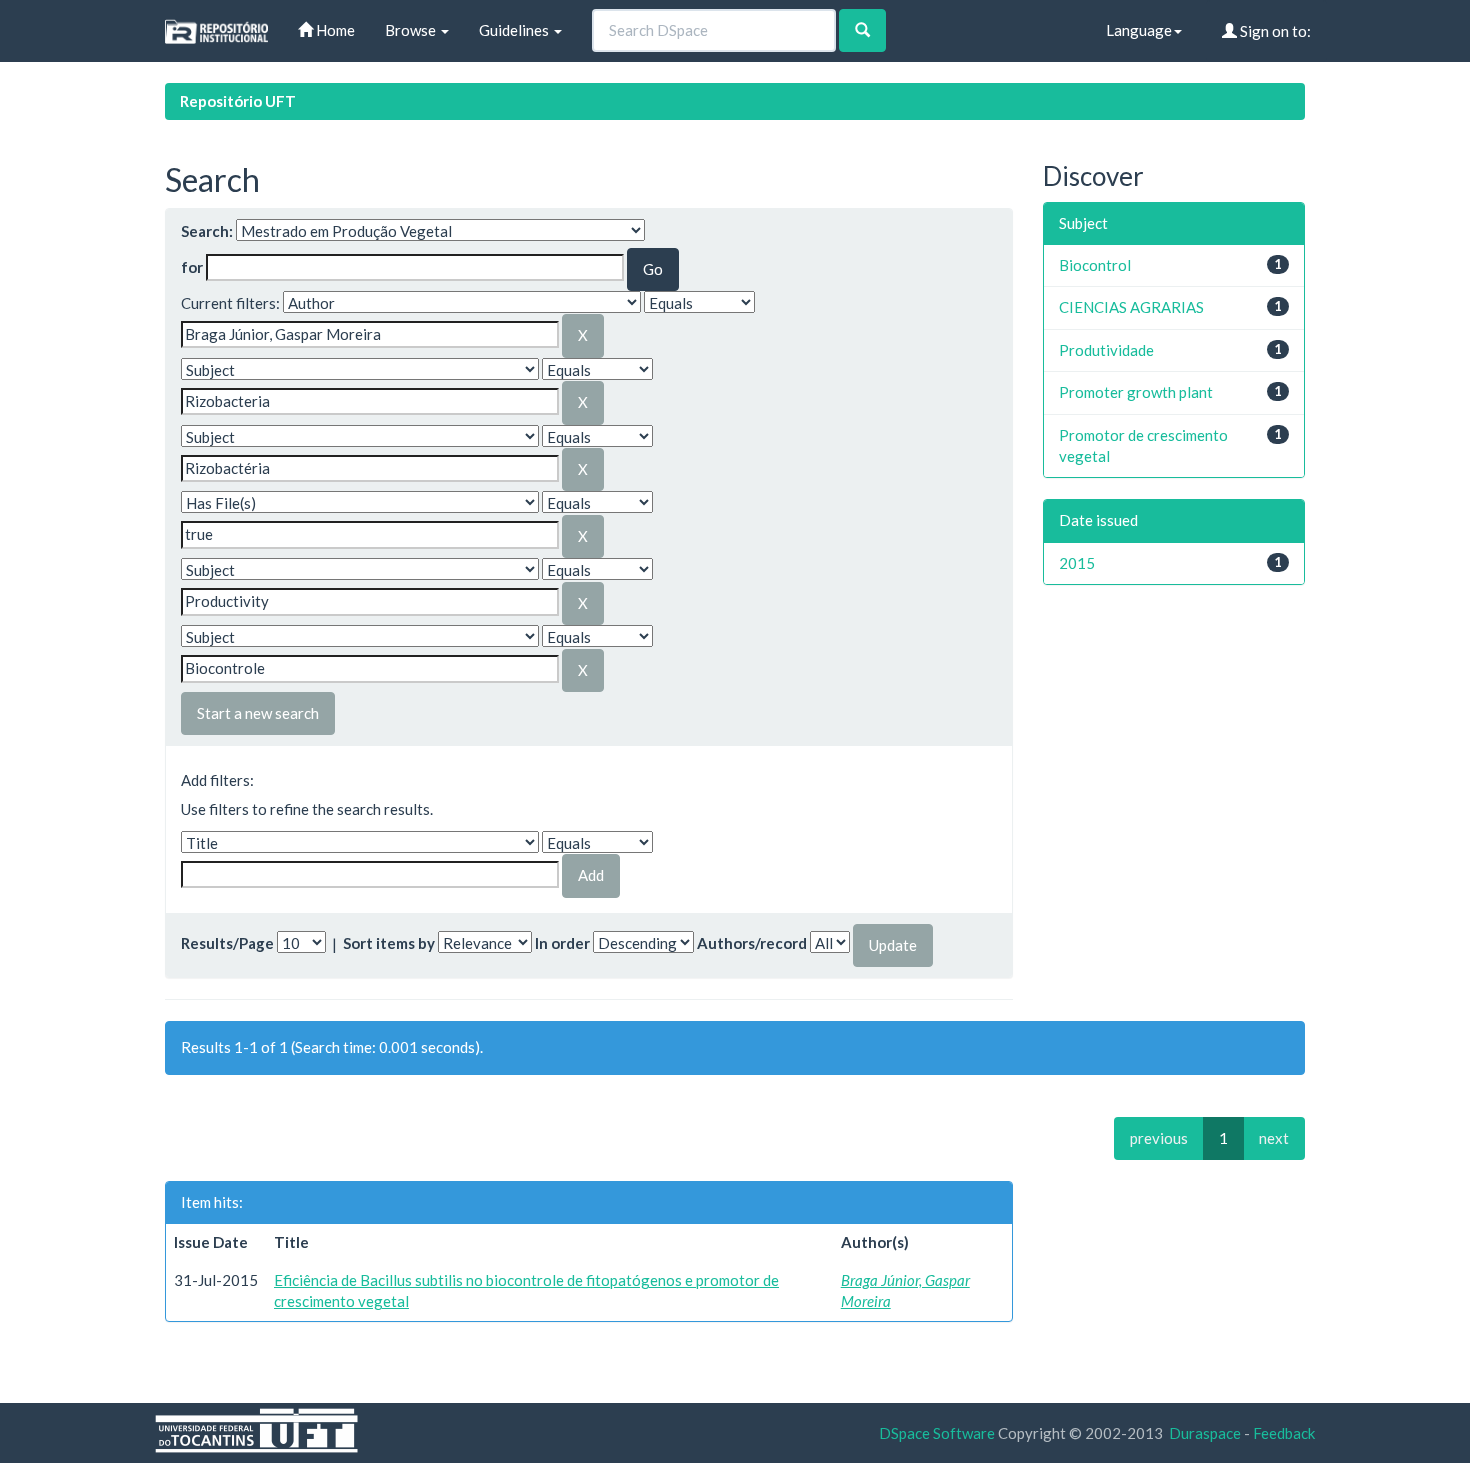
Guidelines (515, 30)
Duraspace (1205, 1433)
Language (1139, 30)
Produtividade (1106, 350)
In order (562, 943)
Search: (207, 231)
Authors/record (752, 943)
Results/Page (227, 943)
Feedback (1284, 1433)
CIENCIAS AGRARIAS (1131, 307)
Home (334, 30)
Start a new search (258, 713)
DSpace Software (937, 1433)
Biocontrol (1095, 265)
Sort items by (389, 943)
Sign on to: (1274, 31)
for (192, 267)
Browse (412, 30)
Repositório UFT (238, 101)
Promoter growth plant (1136, 392)
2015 (1077, 563)
